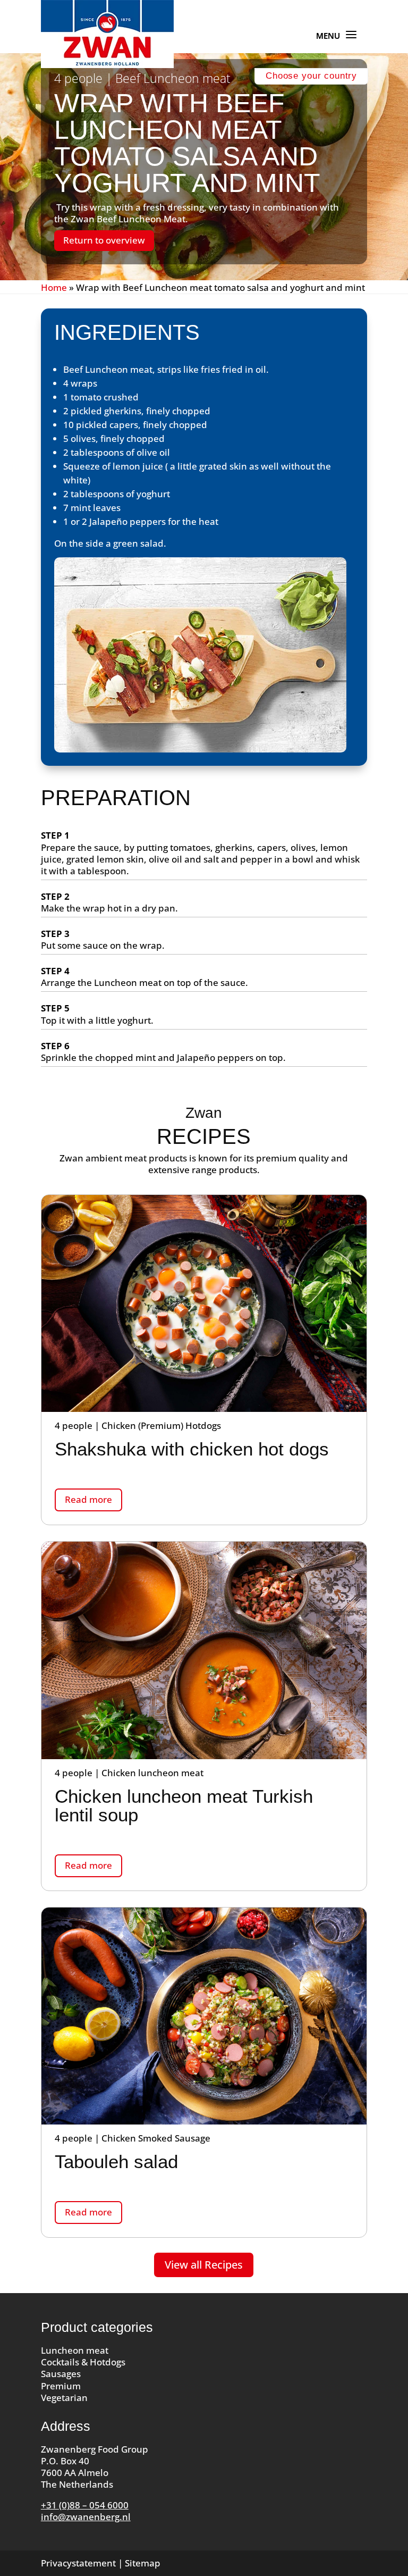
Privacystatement (78, 2563)
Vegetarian (64, 2398)
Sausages (61, 2374)
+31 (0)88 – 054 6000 (85, 2505)
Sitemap (143, 2563)
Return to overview (104, 240)
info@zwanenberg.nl (86, 2517)
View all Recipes (204, 2265)
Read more (88, 1499)
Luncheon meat (75, 2350)
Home (54, 287)
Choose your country (311, 76)
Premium (61, 2386)
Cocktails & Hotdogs (83, 2362)
